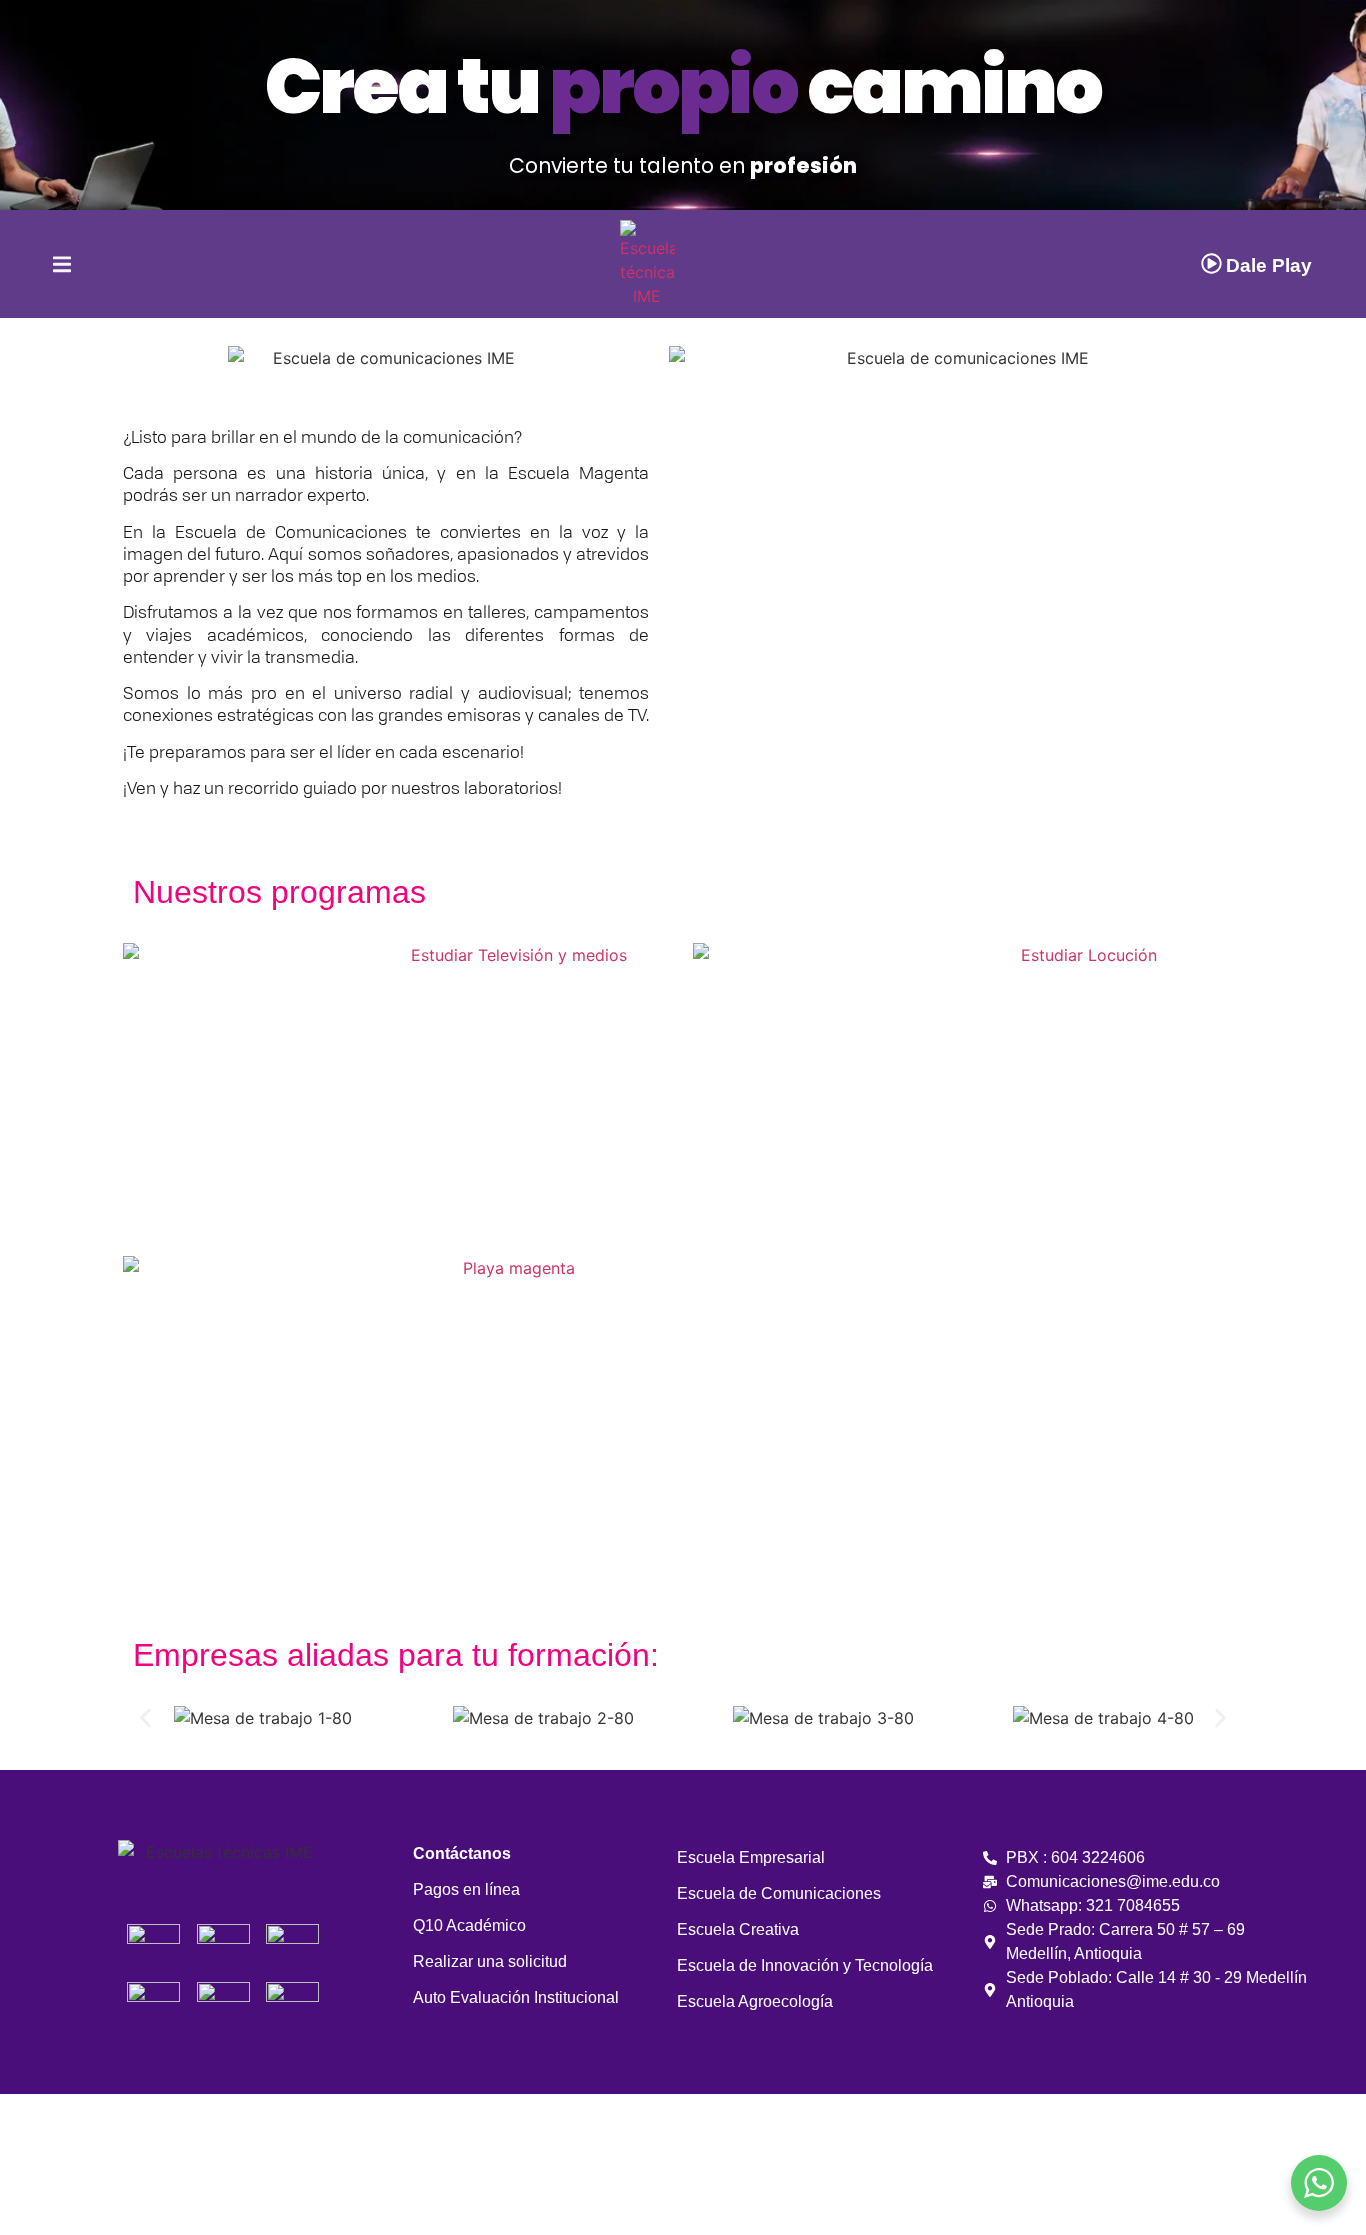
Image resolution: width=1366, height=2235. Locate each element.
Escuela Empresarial (751, 1857)
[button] (697, 579)
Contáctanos (462, 1853)
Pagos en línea (466, 1889)
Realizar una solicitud (490, 1961)
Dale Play (1269, 265)
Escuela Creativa (738, 1929)
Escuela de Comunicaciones (779, 1893)
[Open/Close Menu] (44, 264)
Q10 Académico (469, 1925)
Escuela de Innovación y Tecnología (805, 1965)
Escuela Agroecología (755, 2001)
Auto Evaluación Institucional (516, 1997)
